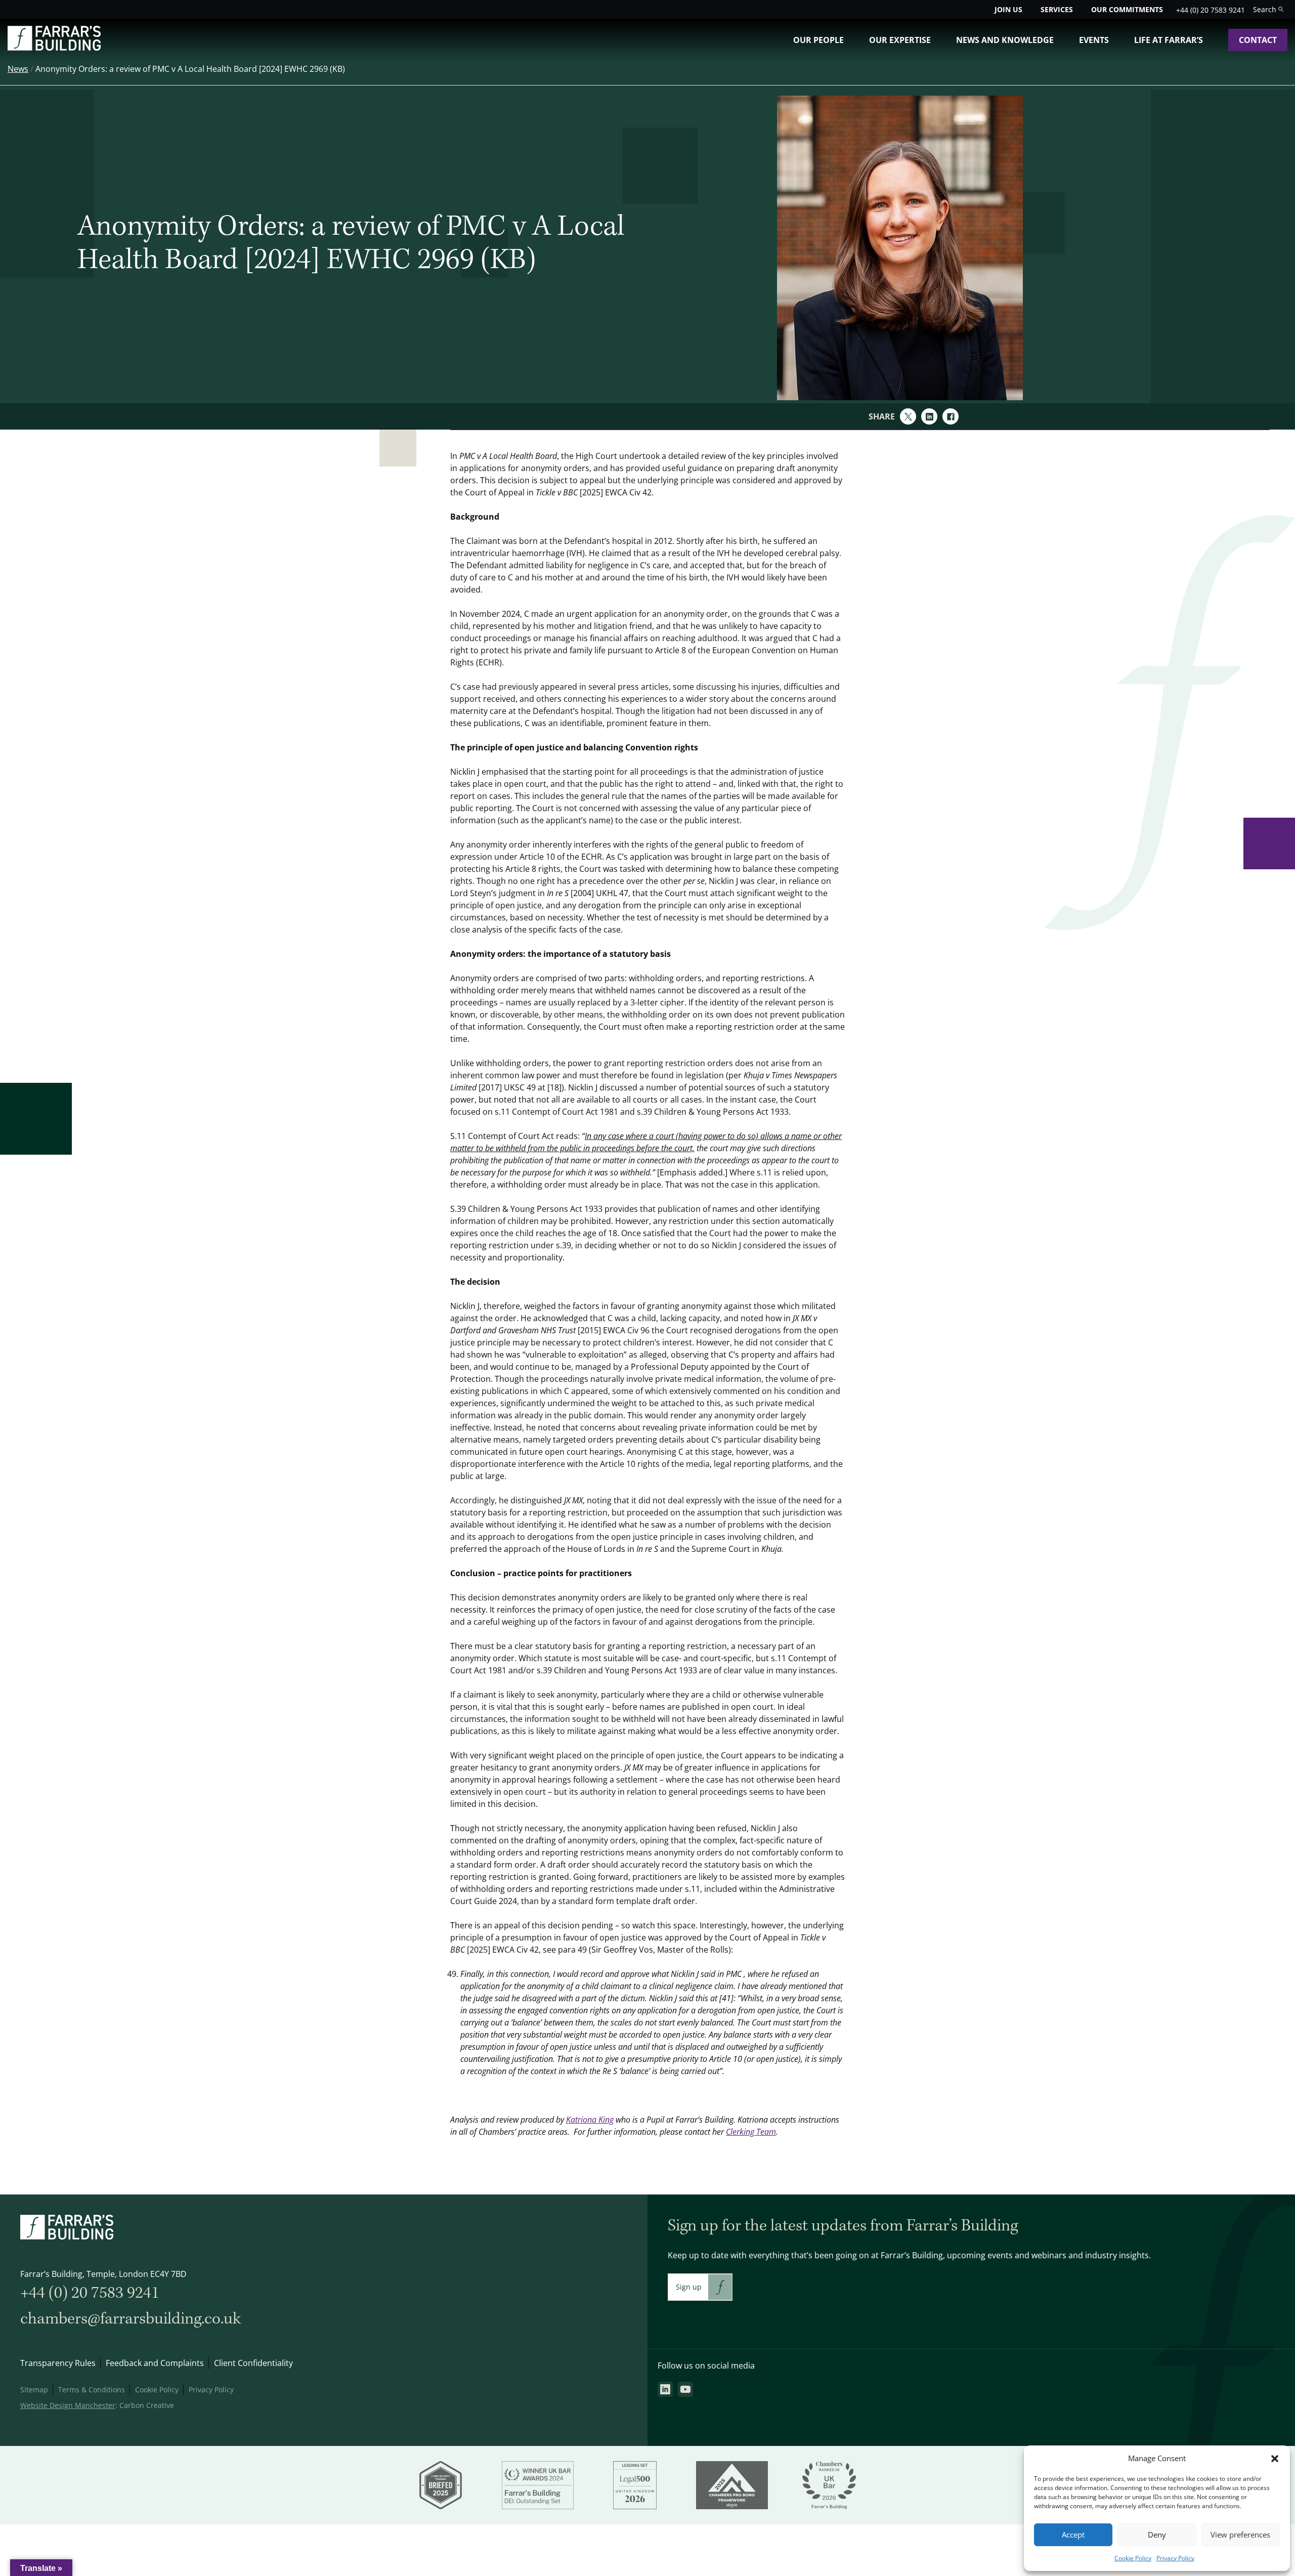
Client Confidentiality (253, 2363)
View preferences (1240, 2535)
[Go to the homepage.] (54, 48)
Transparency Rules (58, 2363)
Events (1094, 40)
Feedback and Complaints (155, 2363)
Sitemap (34, 2390)
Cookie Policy (1133, 2558)
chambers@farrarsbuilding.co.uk (131, 2319)
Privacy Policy (1175, 2558)
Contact (1258, 40)
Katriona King (590, 2120)
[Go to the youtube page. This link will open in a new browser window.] (685, 2389)
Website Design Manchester (68, 2405)
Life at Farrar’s (1169, 40)
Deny (1157, 2535)
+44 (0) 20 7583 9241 (1211, 10)
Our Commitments (1127, 9)
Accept (1073, 2535)
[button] (1275, 2459)
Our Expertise (900, 40)
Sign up (689, 2287)
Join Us (1008, 9)
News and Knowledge (1005, 40)
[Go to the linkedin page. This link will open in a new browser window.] (665, 2389)
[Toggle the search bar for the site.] (1268, 9)
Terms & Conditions (92, 2390)
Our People (818, 40)
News (18, 69)
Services (1057, 9)
